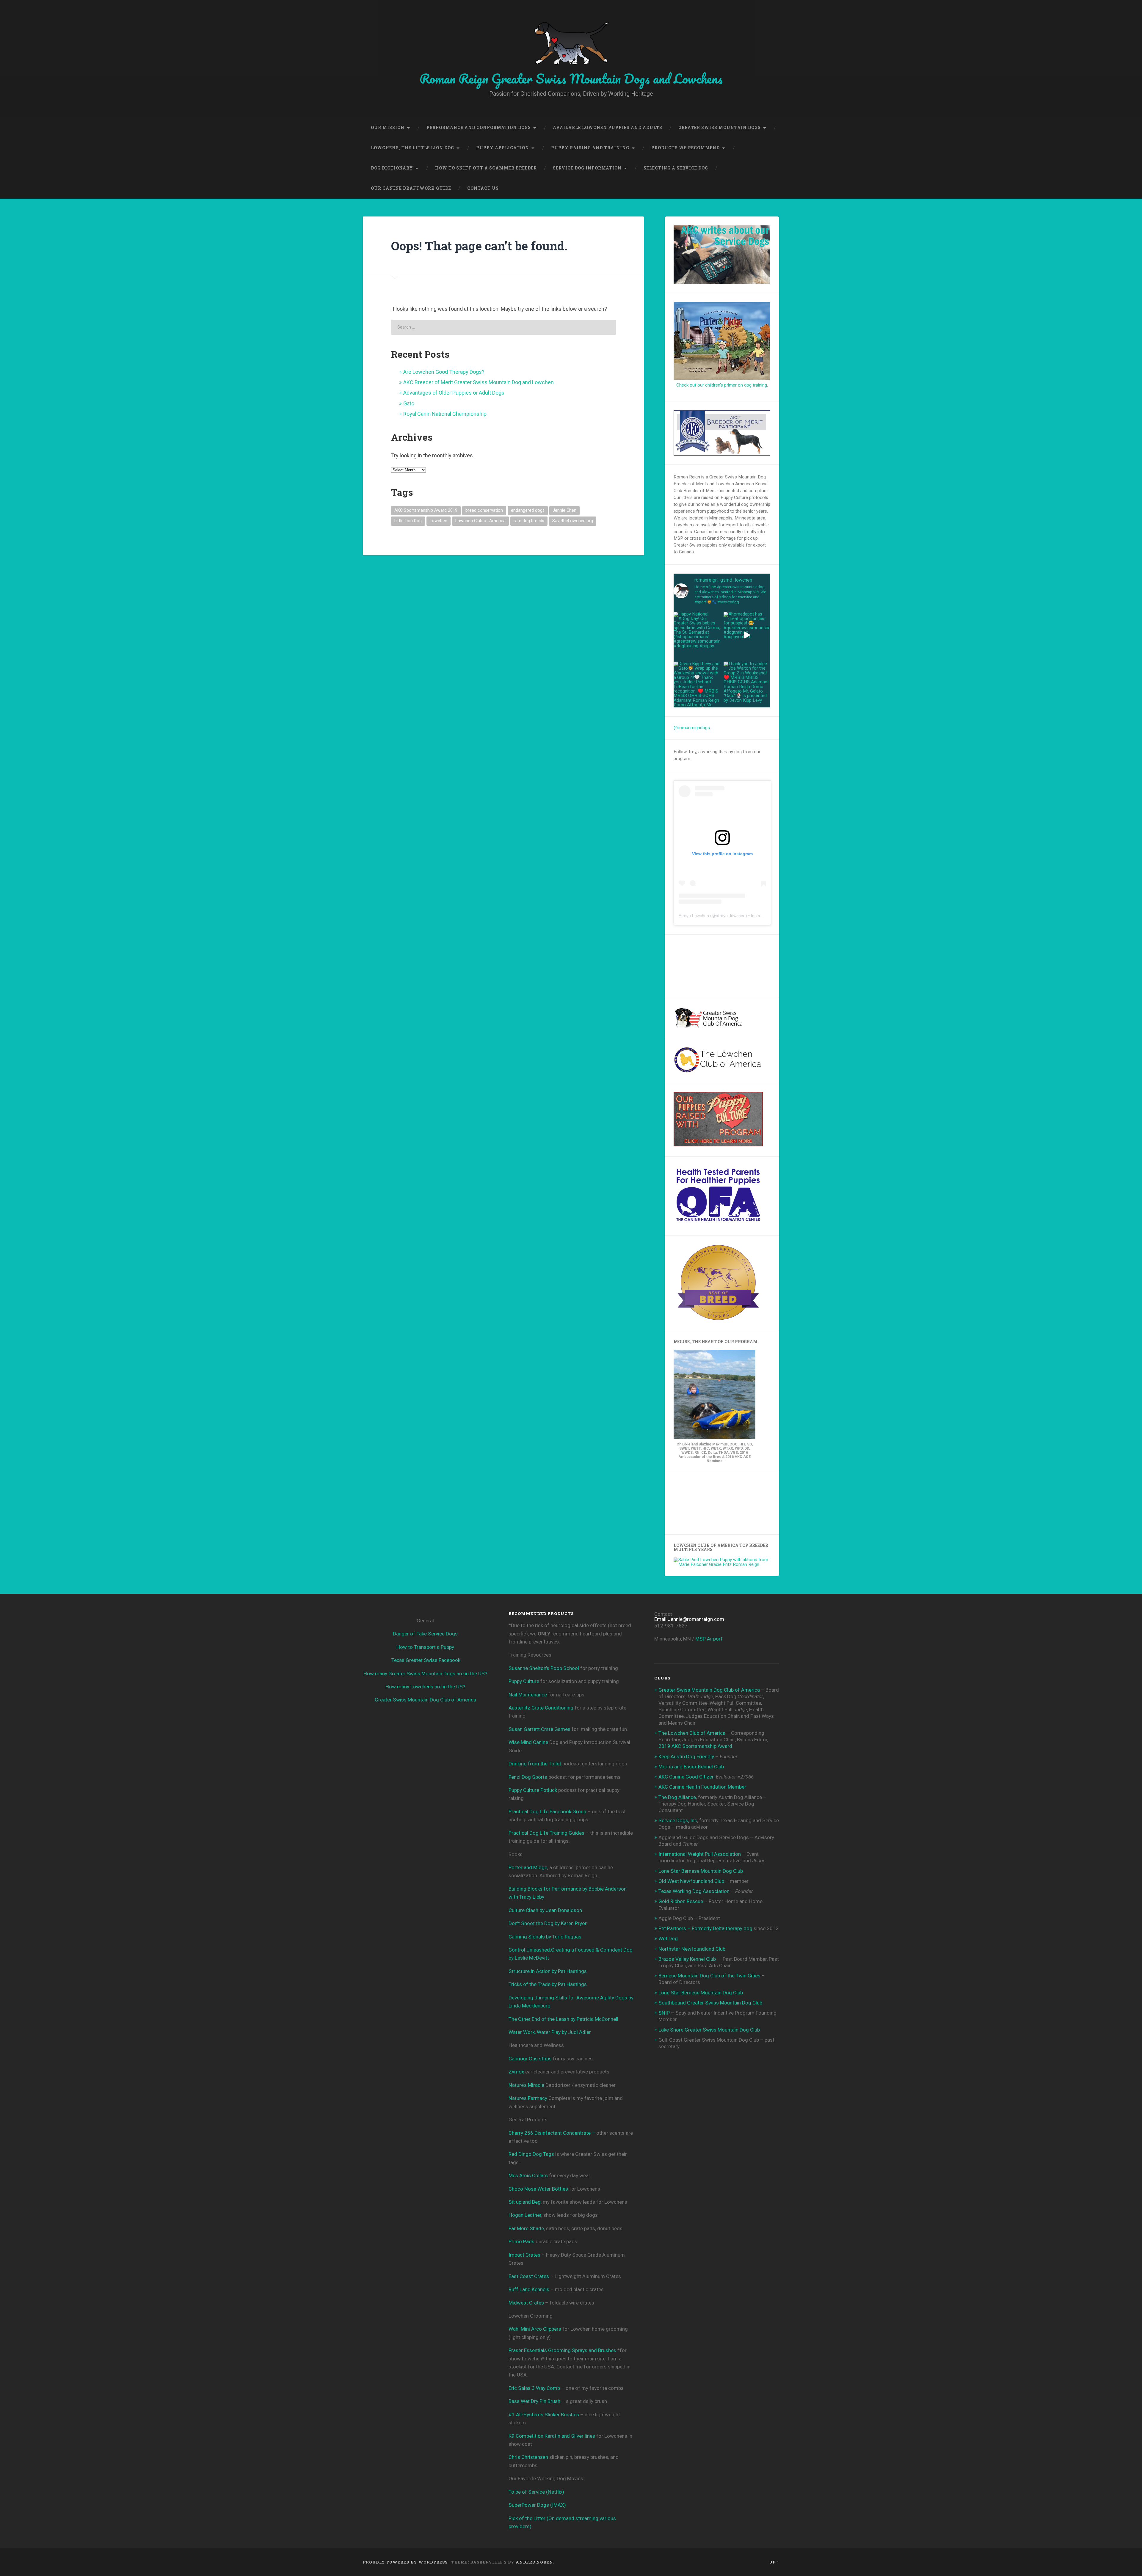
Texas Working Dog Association (694, 1891)
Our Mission (388, 128)
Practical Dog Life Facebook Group (548, 1811)
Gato (409, 403)
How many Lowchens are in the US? (425, 1687)
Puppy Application (503, 148)
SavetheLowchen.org (573, 521)
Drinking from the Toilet (535, 1764)
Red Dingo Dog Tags (531, 2154)
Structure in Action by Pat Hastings (548, 1971)
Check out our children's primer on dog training (722, 385)
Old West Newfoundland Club (691, 1881)
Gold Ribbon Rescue (681, 1901)
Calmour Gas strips (530, 2059)
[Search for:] (503, 327)
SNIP (664, 2013)
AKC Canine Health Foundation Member (702, 1787)
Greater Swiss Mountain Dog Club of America (425, 1700)
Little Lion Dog (408, 521)
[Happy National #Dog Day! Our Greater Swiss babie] (697, 635)
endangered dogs (528, 510)
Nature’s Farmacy (528, 2098)
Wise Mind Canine (528, 1742)
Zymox (516, 2072)
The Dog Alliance (677, 1797)
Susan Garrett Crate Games (539, 1729)
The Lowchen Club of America (692, 1733)
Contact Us (483, 188)
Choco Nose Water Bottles (538, 2189)
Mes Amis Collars (528, 2175)
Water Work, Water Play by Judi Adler (550, 2032)
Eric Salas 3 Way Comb (534, 2388)
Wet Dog (668, 1938)
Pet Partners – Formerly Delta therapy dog (705, 1928)
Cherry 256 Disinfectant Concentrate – (552, 2133)
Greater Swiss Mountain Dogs (720, 128)
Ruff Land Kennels (529, 2289)
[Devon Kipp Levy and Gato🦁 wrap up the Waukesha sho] (697, 685)
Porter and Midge (528, 1867)
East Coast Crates (529, 2276)
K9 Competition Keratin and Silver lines (552, 2436)
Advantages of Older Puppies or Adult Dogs (454, 393)
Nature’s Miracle (526, 2085)
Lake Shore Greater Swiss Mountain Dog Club (709, 2030)
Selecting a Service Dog (676, 168)
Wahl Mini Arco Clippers (535, 2329)
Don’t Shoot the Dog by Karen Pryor (548, 1923)
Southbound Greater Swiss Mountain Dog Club (710, 2003)
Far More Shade (526, 2228)
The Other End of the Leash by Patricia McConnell (563, 2019)
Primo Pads (521, 2241)
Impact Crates (524, 2255)
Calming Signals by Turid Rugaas (545, 1937)
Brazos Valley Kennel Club (687, 1959)
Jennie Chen (564, 510)
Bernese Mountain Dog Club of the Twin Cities (709, 1976)
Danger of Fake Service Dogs (425, 1634)
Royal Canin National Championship (445, 414)
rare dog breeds (529, 521)
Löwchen (439, 521)
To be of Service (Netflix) (536, 2492)
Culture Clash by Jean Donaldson (545, 1910)
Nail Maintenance (528, 1695)
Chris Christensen (528, 2457)
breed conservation (484, 510)
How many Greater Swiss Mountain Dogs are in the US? (425, 1674)
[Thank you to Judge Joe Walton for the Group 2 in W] (747, 685)
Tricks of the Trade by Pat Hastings (548, 1984)
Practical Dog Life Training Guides (546, 1833)
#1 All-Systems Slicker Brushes (544, 2415)
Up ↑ (774, 2562)
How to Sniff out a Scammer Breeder (486, 168)
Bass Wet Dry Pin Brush (534, 2401)
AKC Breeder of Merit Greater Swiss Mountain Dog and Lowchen (479, 382)
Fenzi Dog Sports (528, 1777)
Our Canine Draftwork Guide (411, 188)
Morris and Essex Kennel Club (691, 1767)
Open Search (773, 189)
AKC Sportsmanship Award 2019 (426, 510)
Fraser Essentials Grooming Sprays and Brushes (562, 2350)
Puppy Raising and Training (590, 148)
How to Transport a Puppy (425, 1647)
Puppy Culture (524, 1681)
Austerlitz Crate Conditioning (541, 1708)
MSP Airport (709, 1639)
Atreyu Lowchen (694, 916)
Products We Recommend (685, 148)
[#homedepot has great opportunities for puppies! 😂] (747, 635)
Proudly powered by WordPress (405, 2562)
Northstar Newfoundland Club (692, 1949)
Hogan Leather (525, 2215)
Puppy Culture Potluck (533, 1790)
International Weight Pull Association (700, 1854)
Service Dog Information (587, 168)
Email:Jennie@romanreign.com (689, 1619)
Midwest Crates (526, 2303)
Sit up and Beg (525, 2202)
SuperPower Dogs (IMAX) (537, 2505)
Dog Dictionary (392, 168)
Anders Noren (534, 2562)
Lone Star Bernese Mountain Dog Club (701, 1871)
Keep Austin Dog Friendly (686, 1756)
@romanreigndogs (692, 728)
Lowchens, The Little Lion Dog (412, 148)
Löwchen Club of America (480, 521)
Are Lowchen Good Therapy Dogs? (444, 372)
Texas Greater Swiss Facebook (426, 1660)
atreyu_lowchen (731, 916)
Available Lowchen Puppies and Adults (608, 128)
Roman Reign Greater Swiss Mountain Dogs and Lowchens (571, 78)
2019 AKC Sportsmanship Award (695, 1746)
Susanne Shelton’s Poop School (544, 1668)
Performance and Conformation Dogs (479, 128)
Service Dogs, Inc (678, 1820)
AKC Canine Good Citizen (687, 1777)
